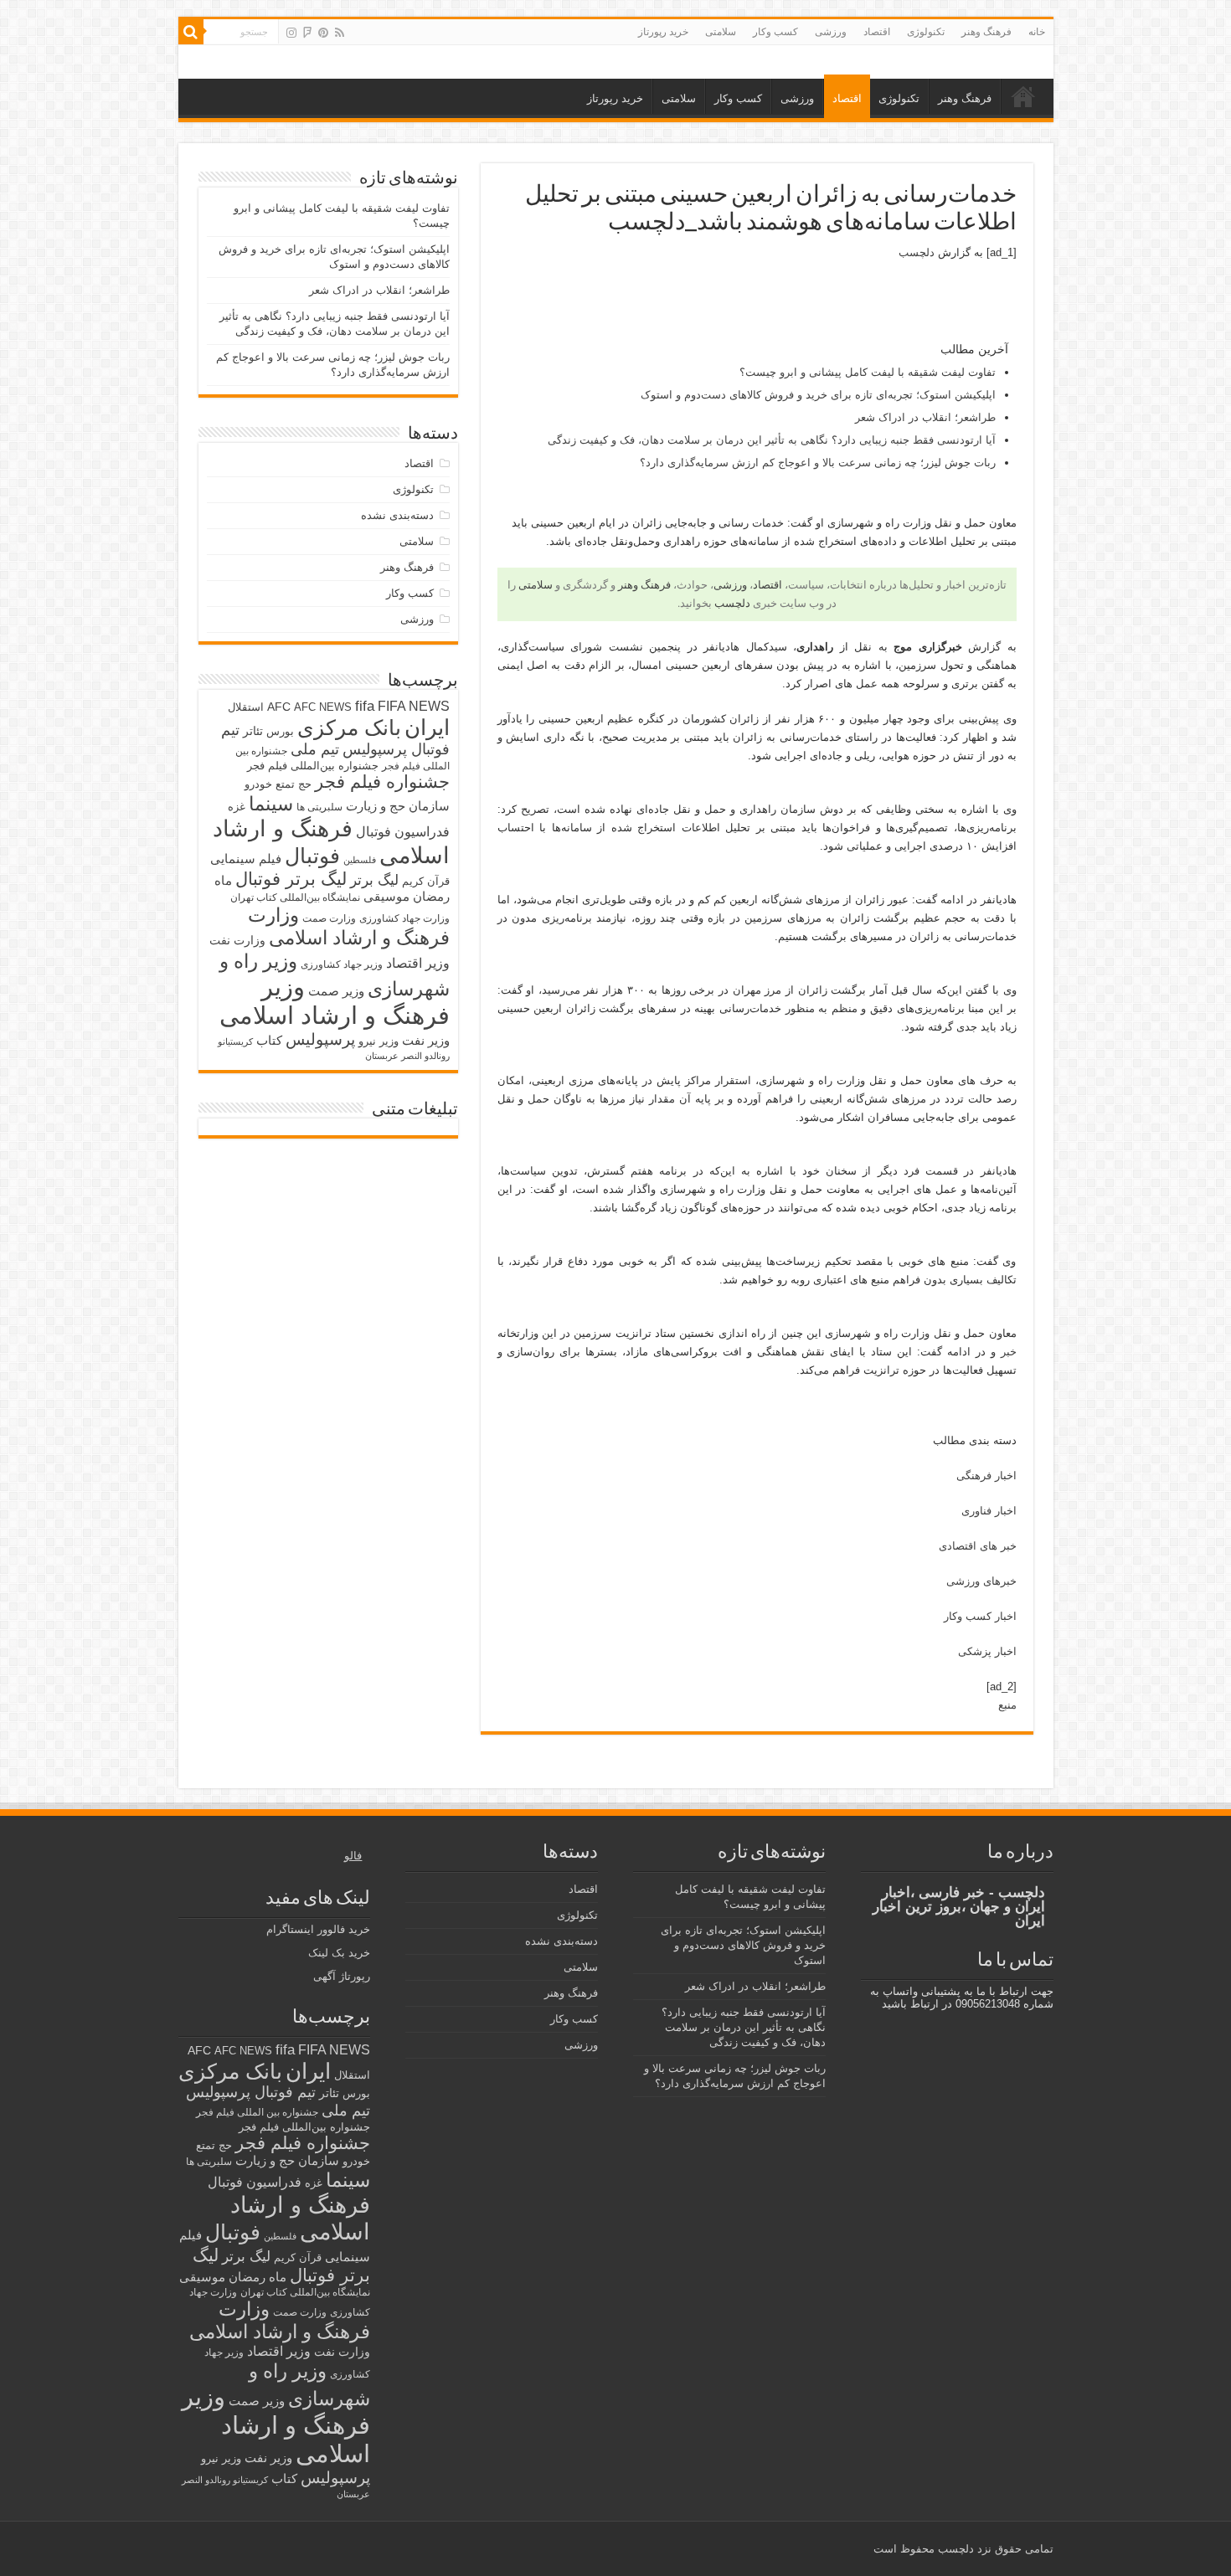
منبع (1007, 1705)
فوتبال (312, 856)
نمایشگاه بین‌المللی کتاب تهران (295, 897)
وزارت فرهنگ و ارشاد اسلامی (349, 926)
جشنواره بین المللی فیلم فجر (257, 2112)
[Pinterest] (323, 33)
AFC (279, 707)
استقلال (246, 707)
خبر (1009, 1352)
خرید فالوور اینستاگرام (318, 1929)
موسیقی (386, 897)
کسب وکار (775, 32)
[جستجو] (191, 32)
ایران (427, 728)
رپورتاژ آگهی (342, 1976)
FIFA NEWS (414, 706)
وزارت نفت (237, 940)
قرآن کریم (426, 881)
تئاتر (253, 731)
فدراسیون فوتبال (403, 831)
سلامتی (721, 32)
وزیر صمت (336, 991)
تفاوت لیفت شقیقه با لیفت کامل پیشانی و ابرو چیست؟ (868, 372)
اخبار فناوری (989, 1511)
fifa (365, 706)
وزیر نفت (426, 1041)
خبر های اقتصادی (978, 1546)
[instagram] (291, 33)
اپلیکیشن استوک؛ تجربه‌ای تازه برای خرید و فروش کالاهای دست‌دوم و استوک (818, 395)
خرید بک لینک (339, 1953)
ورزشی (831, 32)
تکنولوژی (926, 32)
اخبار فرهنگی (986, 1476)
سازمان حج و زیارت (398, 806)
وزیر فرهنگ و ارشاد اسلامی (335, 1001)
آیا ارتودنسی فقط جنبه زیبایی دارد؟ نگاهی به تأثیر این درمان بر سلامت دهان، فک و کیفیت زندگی (772, 440)
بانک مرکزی (349, 728)
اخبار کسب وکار (980, 1616)
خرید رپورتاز (663, 32)
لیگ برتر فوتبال (291, 879)
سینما (271, 804)
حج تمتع (294, 784)
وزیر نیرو (379, 1041)
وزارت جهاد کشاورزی (404, 918)
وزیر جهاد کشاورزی (342, 964)
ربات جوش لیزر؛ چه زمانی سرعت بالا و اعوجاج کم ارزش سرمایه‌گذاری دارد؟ (818, 463)
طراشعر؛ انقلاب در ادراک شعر (925, 417)
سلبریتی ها (319, 807)
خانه (1037, 32)
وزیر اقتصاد (418, 963)
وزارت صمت (329, 918)
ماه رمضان (258, 2277)
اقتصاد (877, 32)
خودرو (258, 784)
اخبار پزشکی (987, 1651)
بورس (280, 731)
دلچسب (917, 252)
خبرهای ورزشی (981, 1581)
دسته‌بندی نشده (397, 515)
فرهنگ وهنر (986, 32)
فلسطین (360, 860)
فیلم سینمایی (246, 859)
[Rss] (340, 33)
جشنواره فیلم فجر (382, 782)
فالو (353, 1856)
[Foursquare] (307, 33)
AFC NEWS (323, 707)
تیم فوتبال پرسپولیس (251, 2092)
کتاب (269, 1041)
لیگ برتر (374, 880)
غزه (237, 807)
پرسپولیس (320, 1039)
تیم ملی (315, 749)
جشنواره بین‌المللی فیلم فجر (313, 766)
